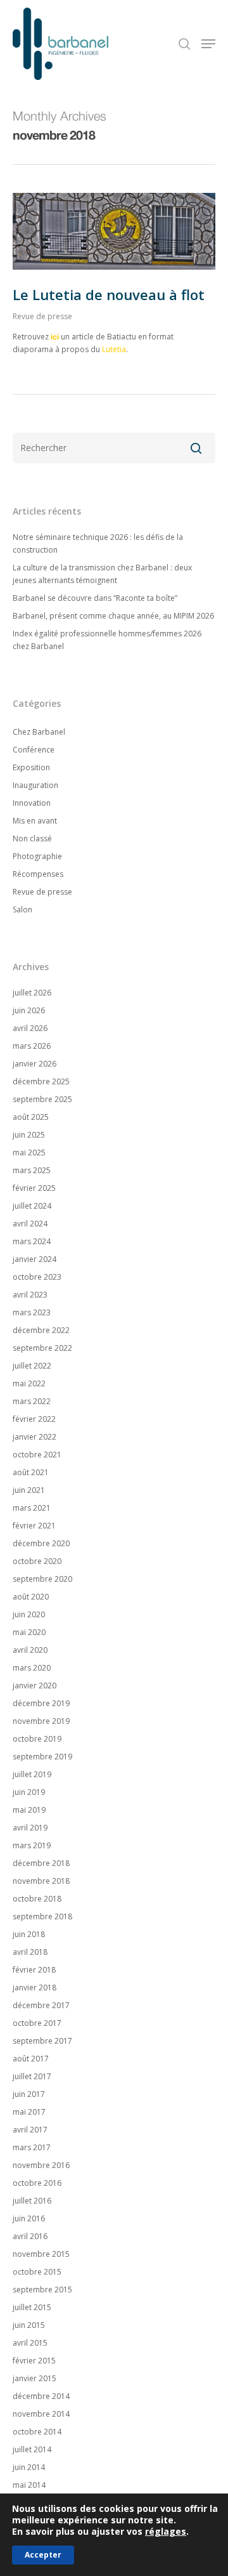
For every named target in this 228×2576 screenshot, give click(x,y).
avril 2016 (30, 2236)
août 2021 (31, 1472)
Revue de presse (42, 316)
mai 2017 (29, 2112)
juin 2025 (29, 1135)
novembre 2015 (41, 2254)
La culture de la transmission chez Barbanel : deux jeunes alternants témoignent (102, 574)
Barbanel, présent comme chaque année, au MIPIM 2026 (113, 616)
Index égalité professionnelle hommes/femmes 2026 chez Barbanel (107, 640)
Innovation (32, 803)
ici (55, 337)
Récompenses (38, 874)
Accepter (43, 2555)
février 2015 (34, 2361)
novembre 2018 (41, 1881)
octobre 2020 (37, 1561)
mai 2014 (29, 2485)
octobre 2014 (37, 2432)
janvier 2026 (35, 1064)
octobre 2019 (37, 1739)
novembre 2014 (41, 2414)
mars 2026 (32, 1046)
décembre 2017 (41, 2005)
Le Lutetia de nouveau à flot (109, 294)
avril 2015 (30, 2343)
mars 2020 (32, 1668)
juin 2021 (29, 1490)
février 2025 (34, 1188)
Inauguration (35, 785)
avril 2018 (30, 1952)
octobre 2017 (37, 2023)
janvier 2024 (35, 1259)
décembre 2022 (41, 1330)
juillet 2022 (32, 1366)
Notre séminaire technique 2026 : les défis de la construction (98, 543)
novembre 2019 (41, 1721)
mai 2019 (29, 1810)
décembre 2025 (41, 1081)
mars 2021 (32, 1508)
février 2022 (34, 1419)
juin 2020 (29, 1614)
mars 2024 (32, 1241)
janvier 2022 (35, 1437)
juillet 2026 (32, 993)
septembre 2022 (42, 1348)
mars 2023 (32, 1312)
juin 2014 (29, 2467)
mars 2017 (32, 2147)
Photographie (37, 856)
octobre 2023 (37, 1277)
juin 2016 (29, 2218)
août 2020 (31, 1597)
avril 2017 (30, 2130)
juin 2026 (29, 1010)
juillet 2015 (32, 2307)
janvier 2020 (35, 1686)
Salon (22, 910)
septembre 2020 (42, 1579)
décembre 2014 (41, 2396)
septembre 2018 (42, 1916)
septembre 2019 (42, 1757)
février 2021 (34, 1526)
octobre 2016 (37, 2183)
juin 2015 (29, 2325)
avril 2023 (30, 1295)
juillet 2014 (32, 2449)
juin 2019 (29, 1792)
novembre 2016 (41, 2165)
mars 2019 (32, 1845)
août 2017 (31, 2059)
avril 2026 (30, 1028)
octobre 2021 (37, 1455)
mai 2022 (29, 1383)
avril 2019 (30, 1828)
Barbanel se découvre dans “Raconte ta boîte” (95, 598)
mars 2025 (32, 1170)
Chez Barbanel (39, 732)
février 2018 (34, 1970)
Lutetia (114, 349)
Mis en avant (35, 821)
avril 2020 (30, 1650)
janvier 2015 (35, 2378)
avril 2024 (30, 1224)
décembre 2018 (41, 1863)
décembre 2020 (41, 1543)
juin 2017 (29, 2094)
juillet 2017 (32, 2076)
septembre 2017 (42, 2041)
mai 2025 (29, 1153)
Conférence (34, 750)
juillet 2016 (32, 2201)
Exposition (31, 767)
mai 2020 (29, 1632)
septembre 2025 (42, 1099)
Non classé (32, 838)
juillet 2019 (32, 1774)
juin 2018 (29, 1934)
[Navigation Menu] (208, 44)
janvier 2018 (35, 1988)
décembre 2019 (41, 1703)
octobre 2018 (37, 1899)
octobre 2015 (37, 2272)
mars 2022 (32, 1401)
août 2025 (31, 1117)
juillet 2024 (32, 1206)
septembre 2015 (42, 2290)
